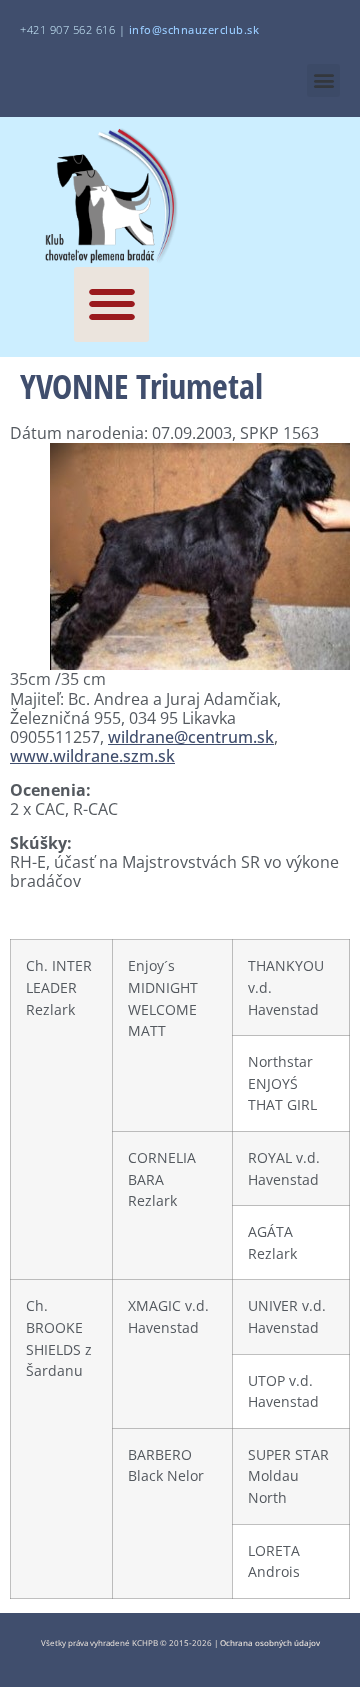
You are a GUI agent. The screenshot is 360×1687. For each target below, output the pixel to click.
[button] (323, 80)
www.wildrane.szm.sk (92, 756)
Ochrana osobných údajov (270, 1642)
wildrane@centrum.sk (191, 737)
